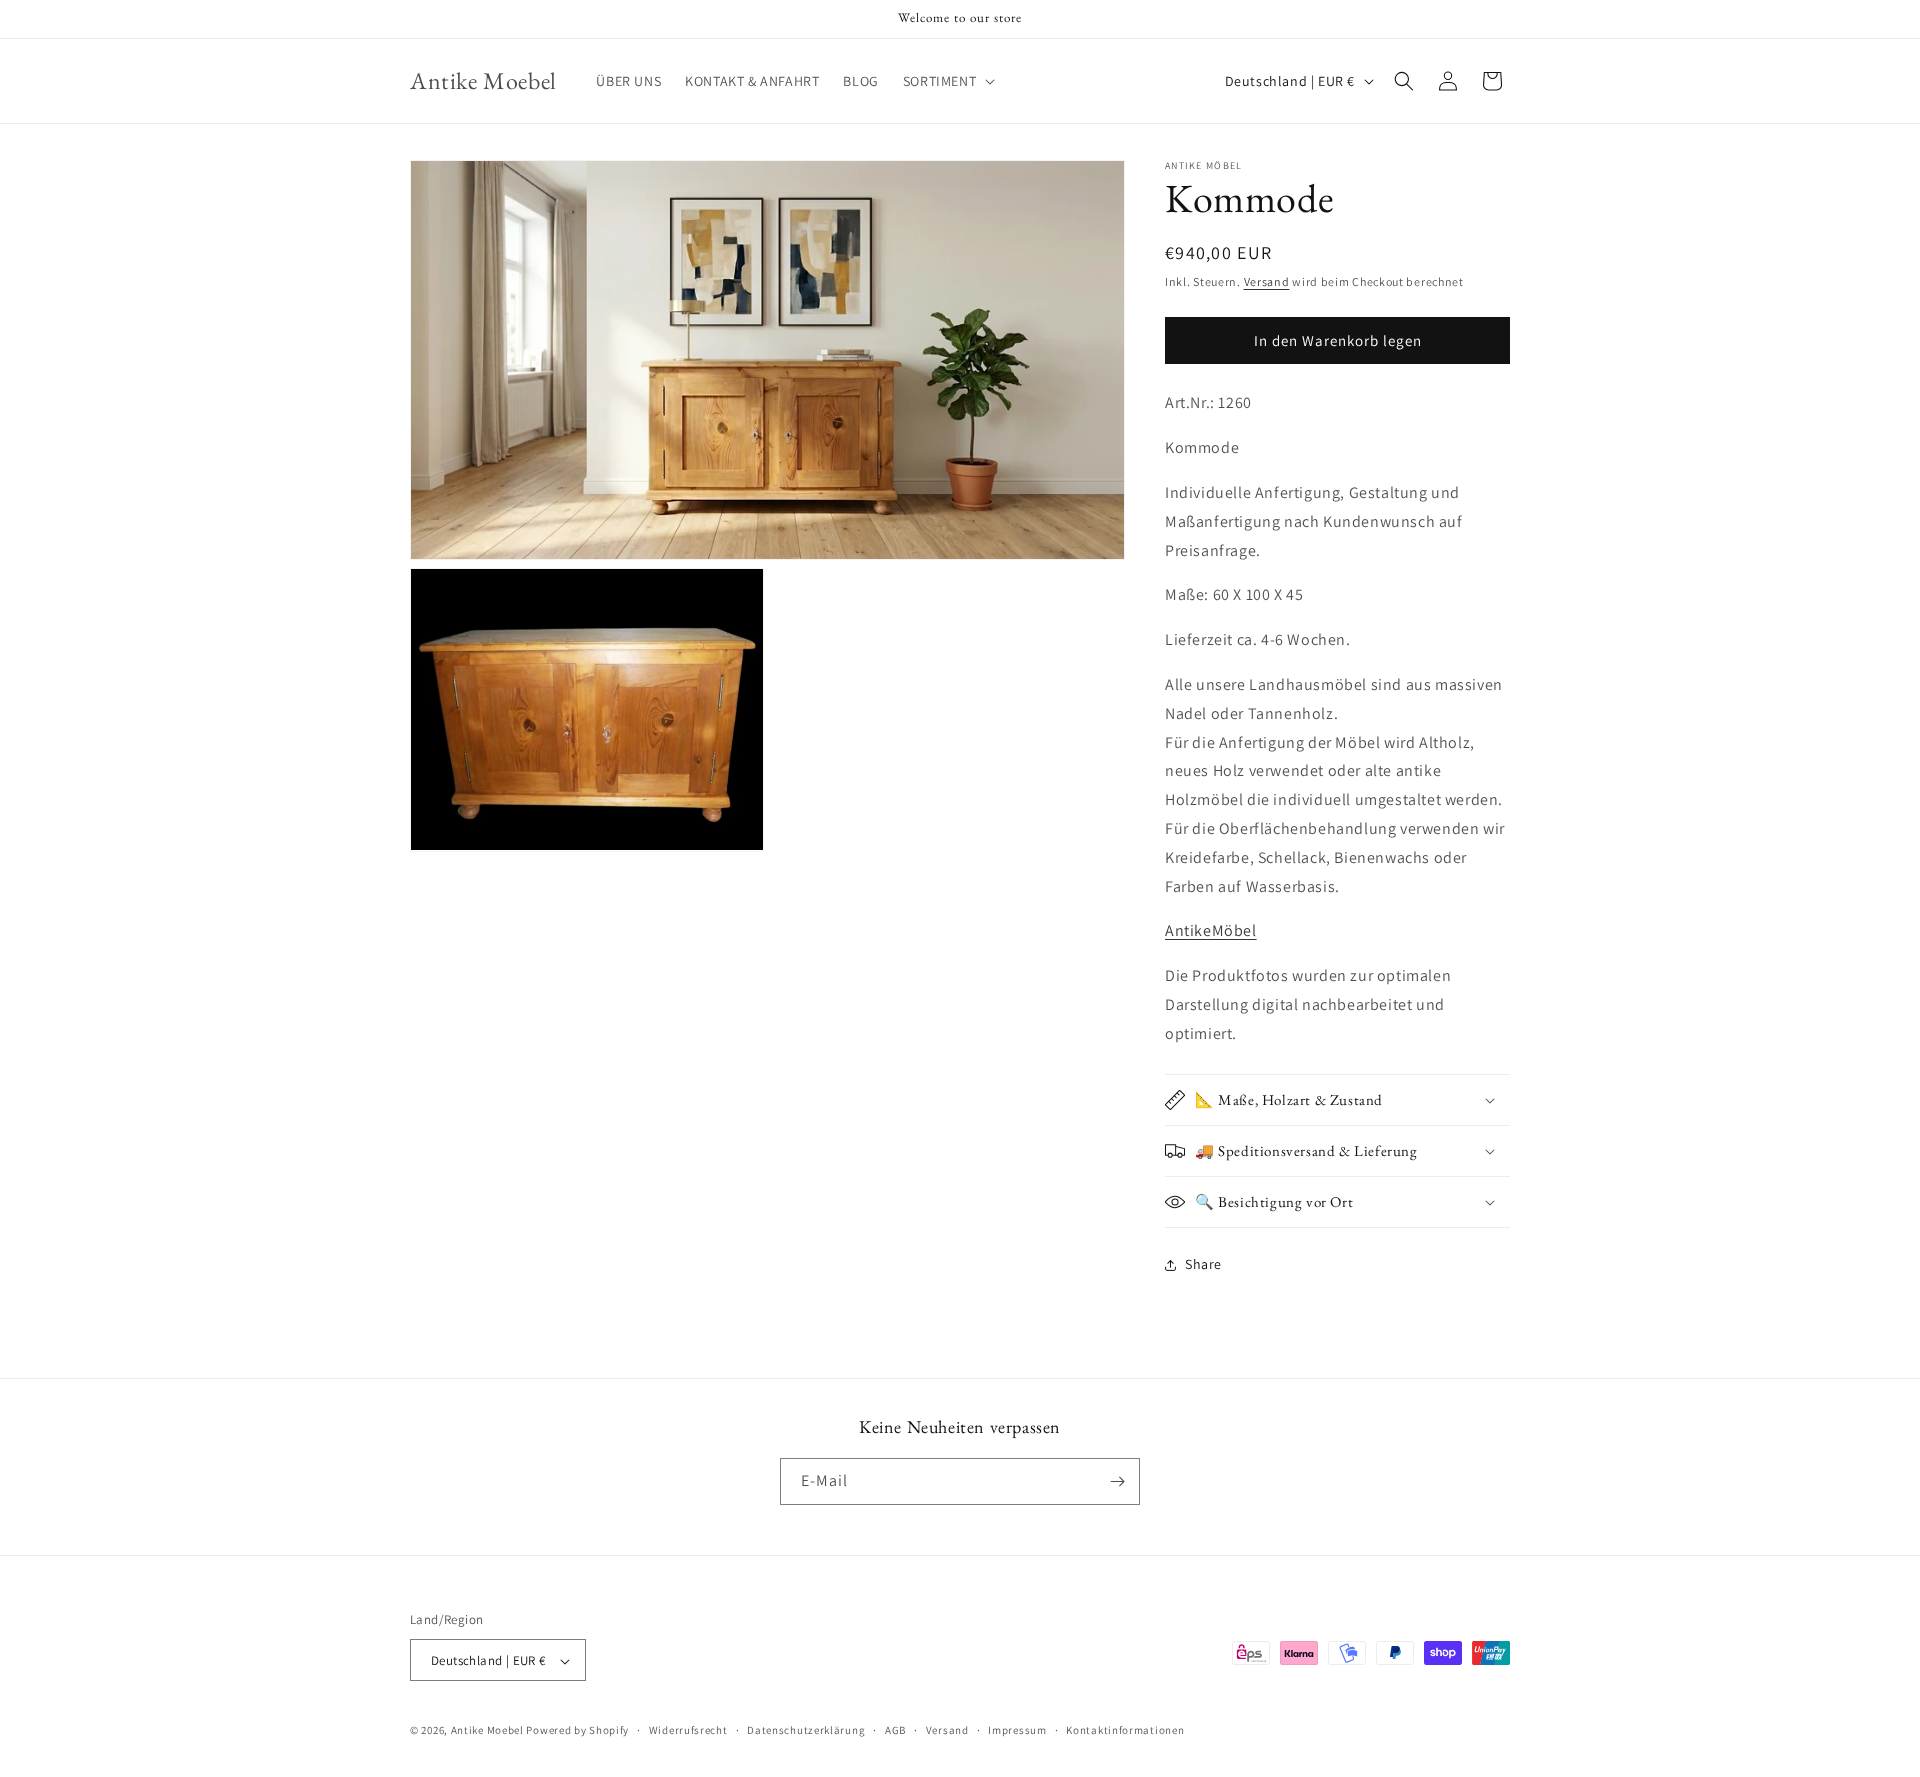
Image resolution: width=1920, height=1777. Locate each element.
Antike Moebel (487, 1731)
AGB (895, 1730)
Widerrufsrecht (688, 1730)
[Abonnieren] (1117, 1481)
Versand (1267, 281)
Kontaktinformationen (1125, 1730)
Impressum (1017, 1730)
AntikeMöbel (1211, 930)
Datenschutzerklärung (806, 1730)
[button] (947, 81)
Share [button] (1203, 1264)
